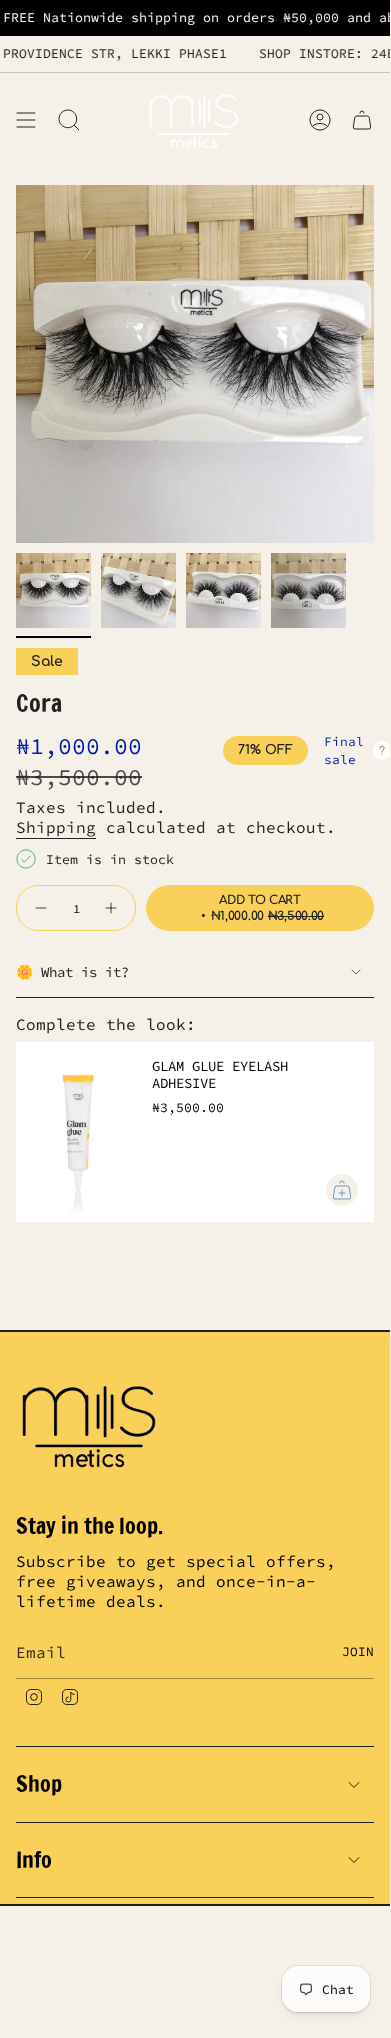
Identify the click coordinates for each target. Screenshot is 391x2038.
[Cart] (362, 119)
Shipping (56, 827)
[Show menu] (26, 119)
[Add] (342, 1190)
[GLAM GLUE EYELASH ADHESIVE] (76, 1132)
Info (34, 1859)
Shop (39, 1783)
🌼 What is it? (72, 972)
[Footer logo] (91, 1424)
